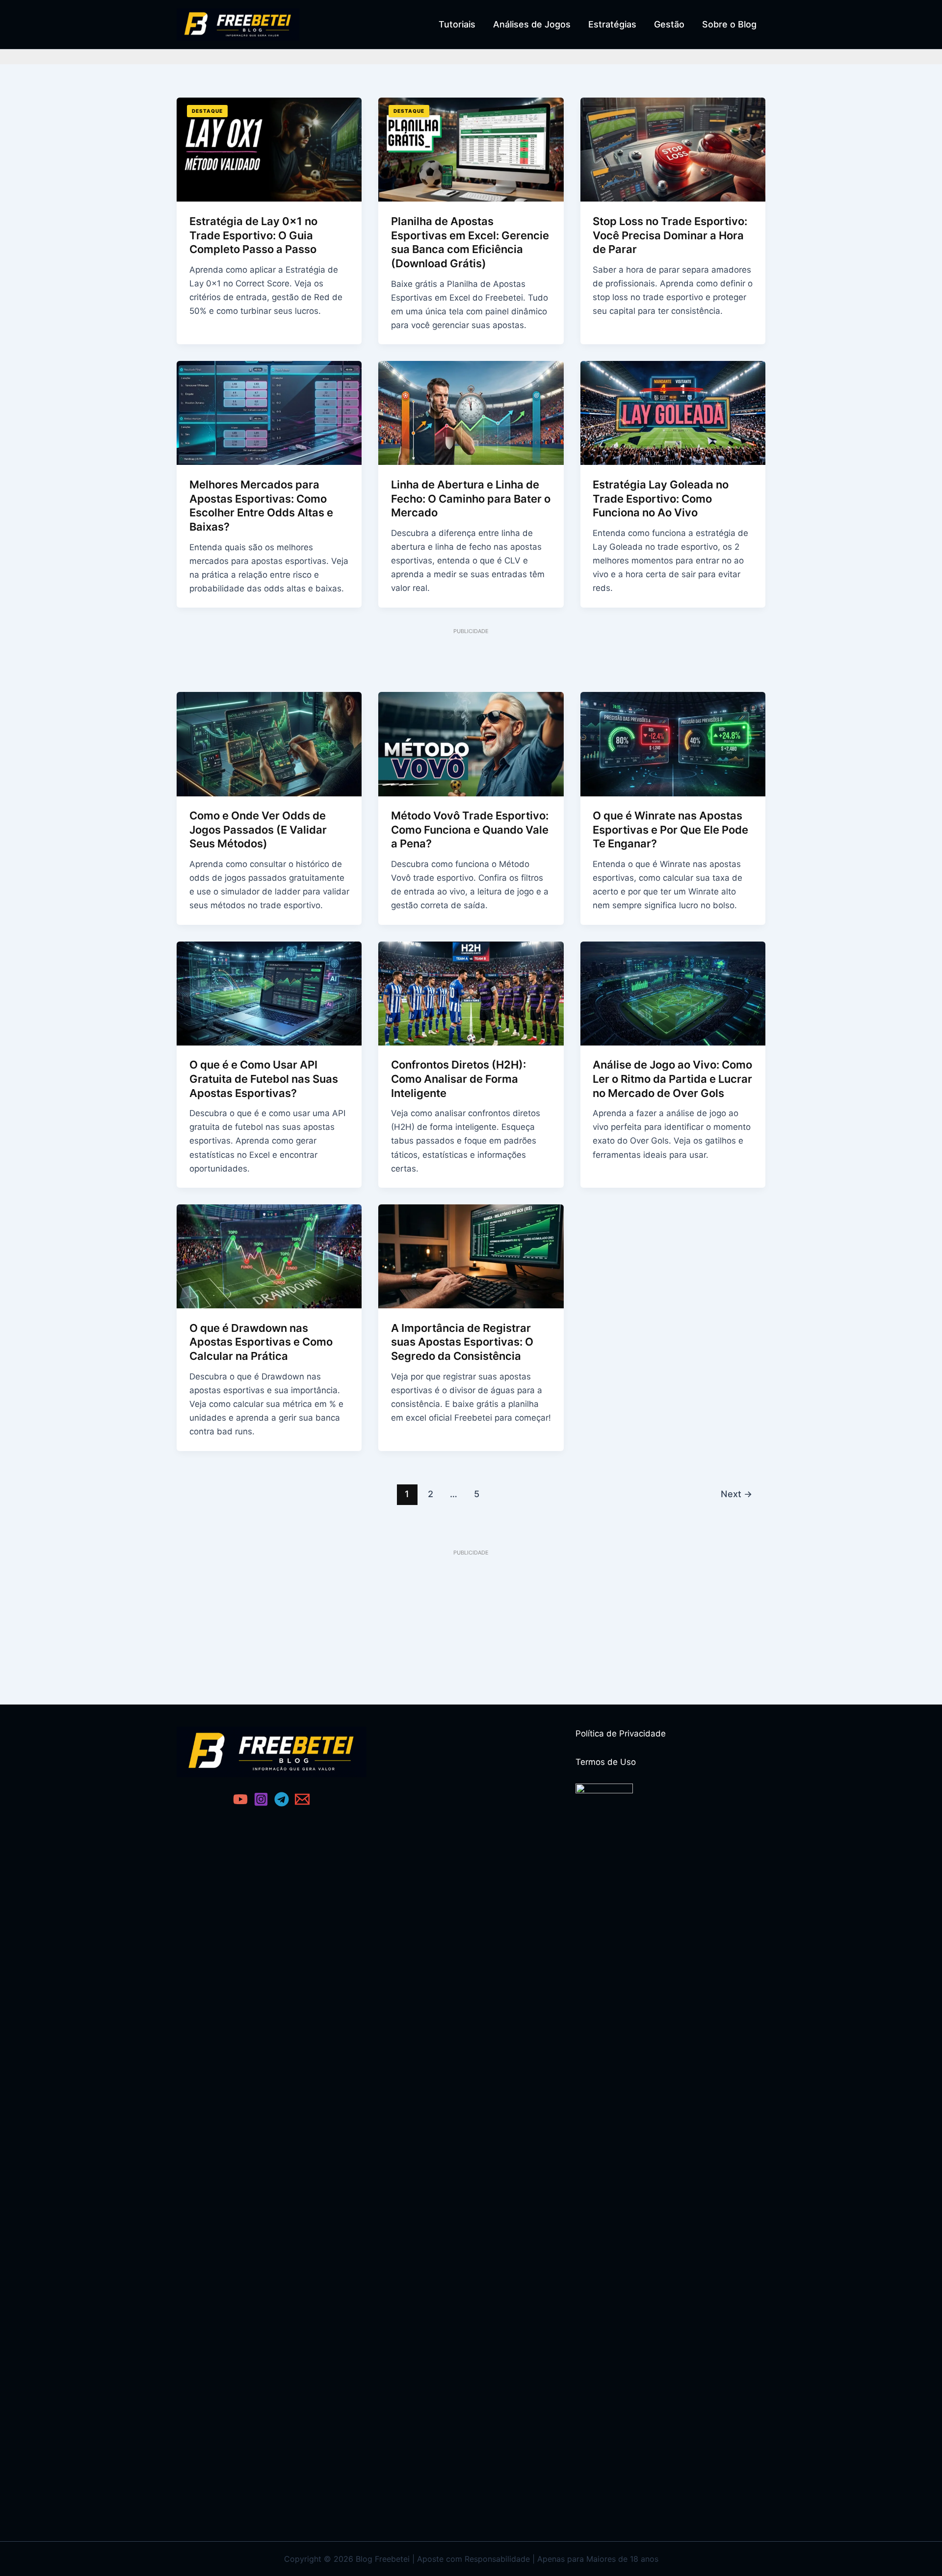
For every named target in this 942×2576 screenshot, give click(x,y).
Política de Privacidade (621, 1734)
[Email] (302, 1799)
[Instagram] (261, 1799)
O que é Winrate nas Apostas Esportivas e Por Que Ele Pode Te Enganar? (670, 829)
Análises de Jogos (532, 24)
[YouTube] (240, 1799)
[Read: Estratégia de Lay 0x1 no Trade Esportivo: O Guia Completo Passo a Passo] (269, 149)
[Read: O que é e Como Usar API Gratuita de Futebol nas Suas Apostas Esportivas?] (269, 993)
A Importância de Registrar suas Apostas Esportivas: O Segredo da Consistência (462, 1342)
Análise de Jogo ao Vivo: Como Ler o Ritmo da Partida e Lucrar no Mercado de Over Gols (672, 1079)
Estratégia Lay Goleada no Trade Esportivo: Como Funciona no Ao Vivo (661, 498)
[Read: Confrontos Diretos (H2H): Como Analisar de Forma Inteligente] (471, 993)
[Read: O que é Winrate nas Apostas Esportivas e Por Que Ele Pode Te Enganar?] (673, 743)
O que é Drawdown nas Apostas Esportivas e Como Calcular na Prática (261, 1342)
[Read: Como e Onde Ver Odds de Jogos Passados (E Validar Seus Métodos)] (269, 743)
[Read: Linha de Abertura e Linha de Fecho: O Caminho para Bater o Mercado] (471, 412)
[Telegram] (282, 1799)
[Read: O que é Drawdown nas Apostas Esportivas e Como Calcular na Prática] (269, 1256)
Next (736, 1494)
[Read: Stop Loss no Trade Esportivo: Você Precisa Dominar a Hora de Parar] (673, 149)
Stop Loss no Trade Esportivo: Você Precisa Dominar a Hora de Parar (670, 235)
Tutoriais (457, 24)
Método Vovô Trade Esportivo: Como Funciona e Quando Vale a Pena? (470, 829)
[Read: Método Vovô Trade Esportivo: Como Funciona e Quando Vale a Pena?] (471, 743)
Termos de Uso (606, 1762)
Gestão (669, 24)
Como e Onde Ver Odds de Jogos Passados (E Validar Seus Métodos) (258, 829)
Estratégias (612, 24)
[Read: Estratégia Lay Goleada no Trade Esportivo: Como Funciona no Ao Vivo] (673, 412)
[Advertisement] (471, 658)
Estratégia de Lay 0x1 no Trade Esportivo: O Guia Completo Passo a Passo (253, 235)
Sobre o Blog (729, 24)
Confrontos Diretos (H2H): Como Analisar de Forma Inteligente (458, 1079)
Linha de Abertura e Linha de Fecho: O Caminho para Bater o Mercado (471, 498)
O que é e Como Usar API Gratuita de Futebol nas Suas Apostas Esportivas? (264, 1079)
